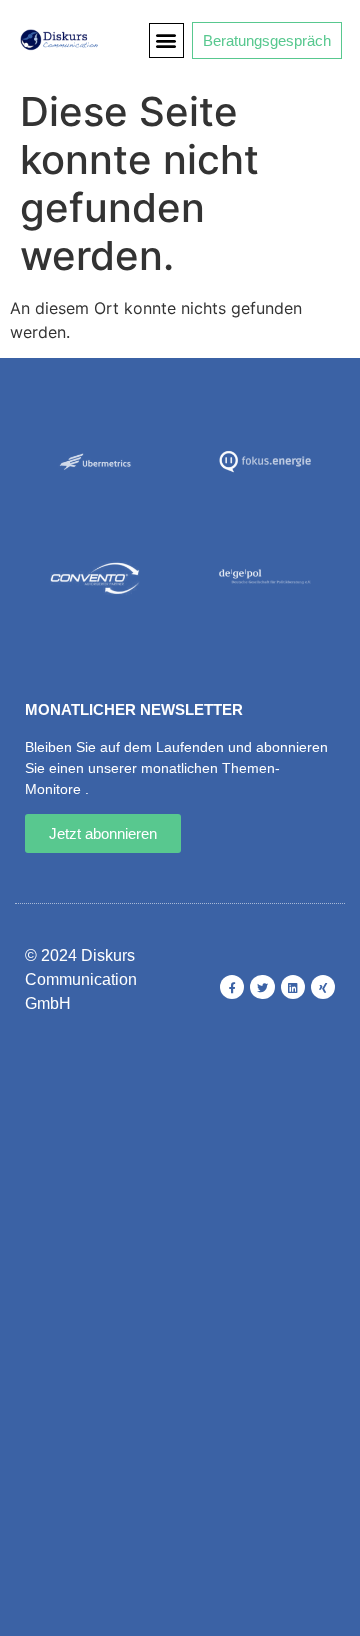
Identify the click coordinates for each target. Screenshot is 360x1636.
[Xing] (323, 987)
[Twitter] (262, 987)
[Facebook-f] (232, 987)
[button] (166, 40)
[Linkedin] (293, 987)
